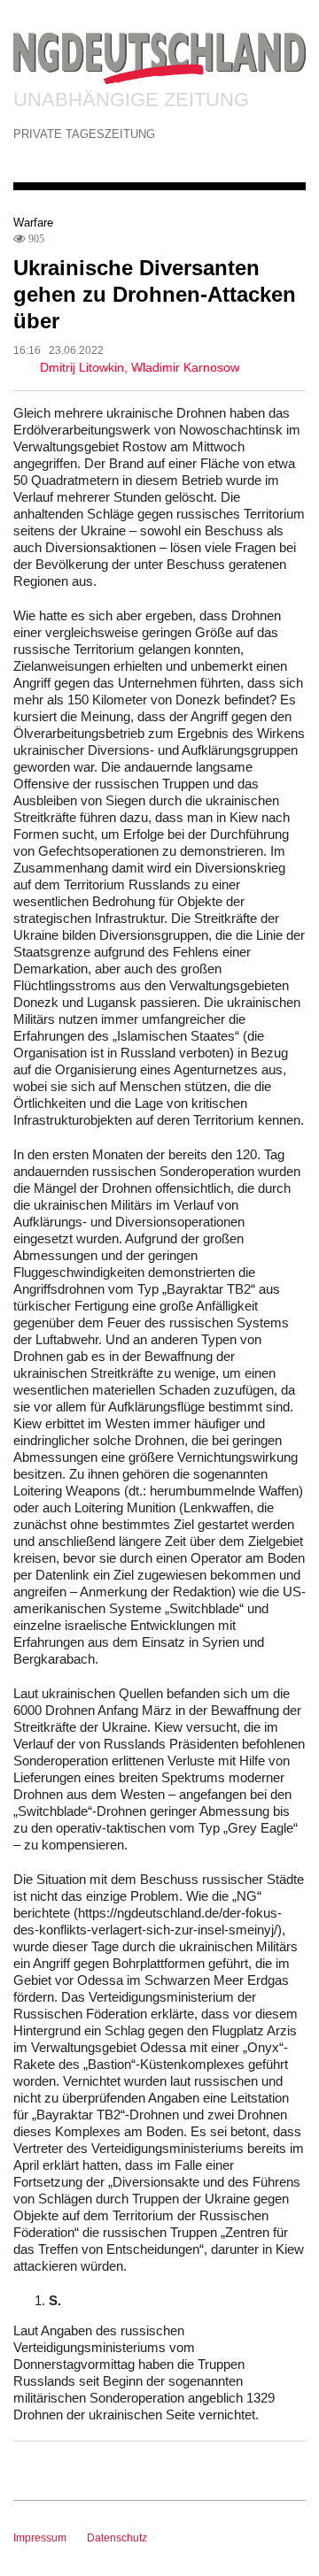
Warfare (33, 223)
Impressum (40, 2538)
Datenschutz (117, 2538)
